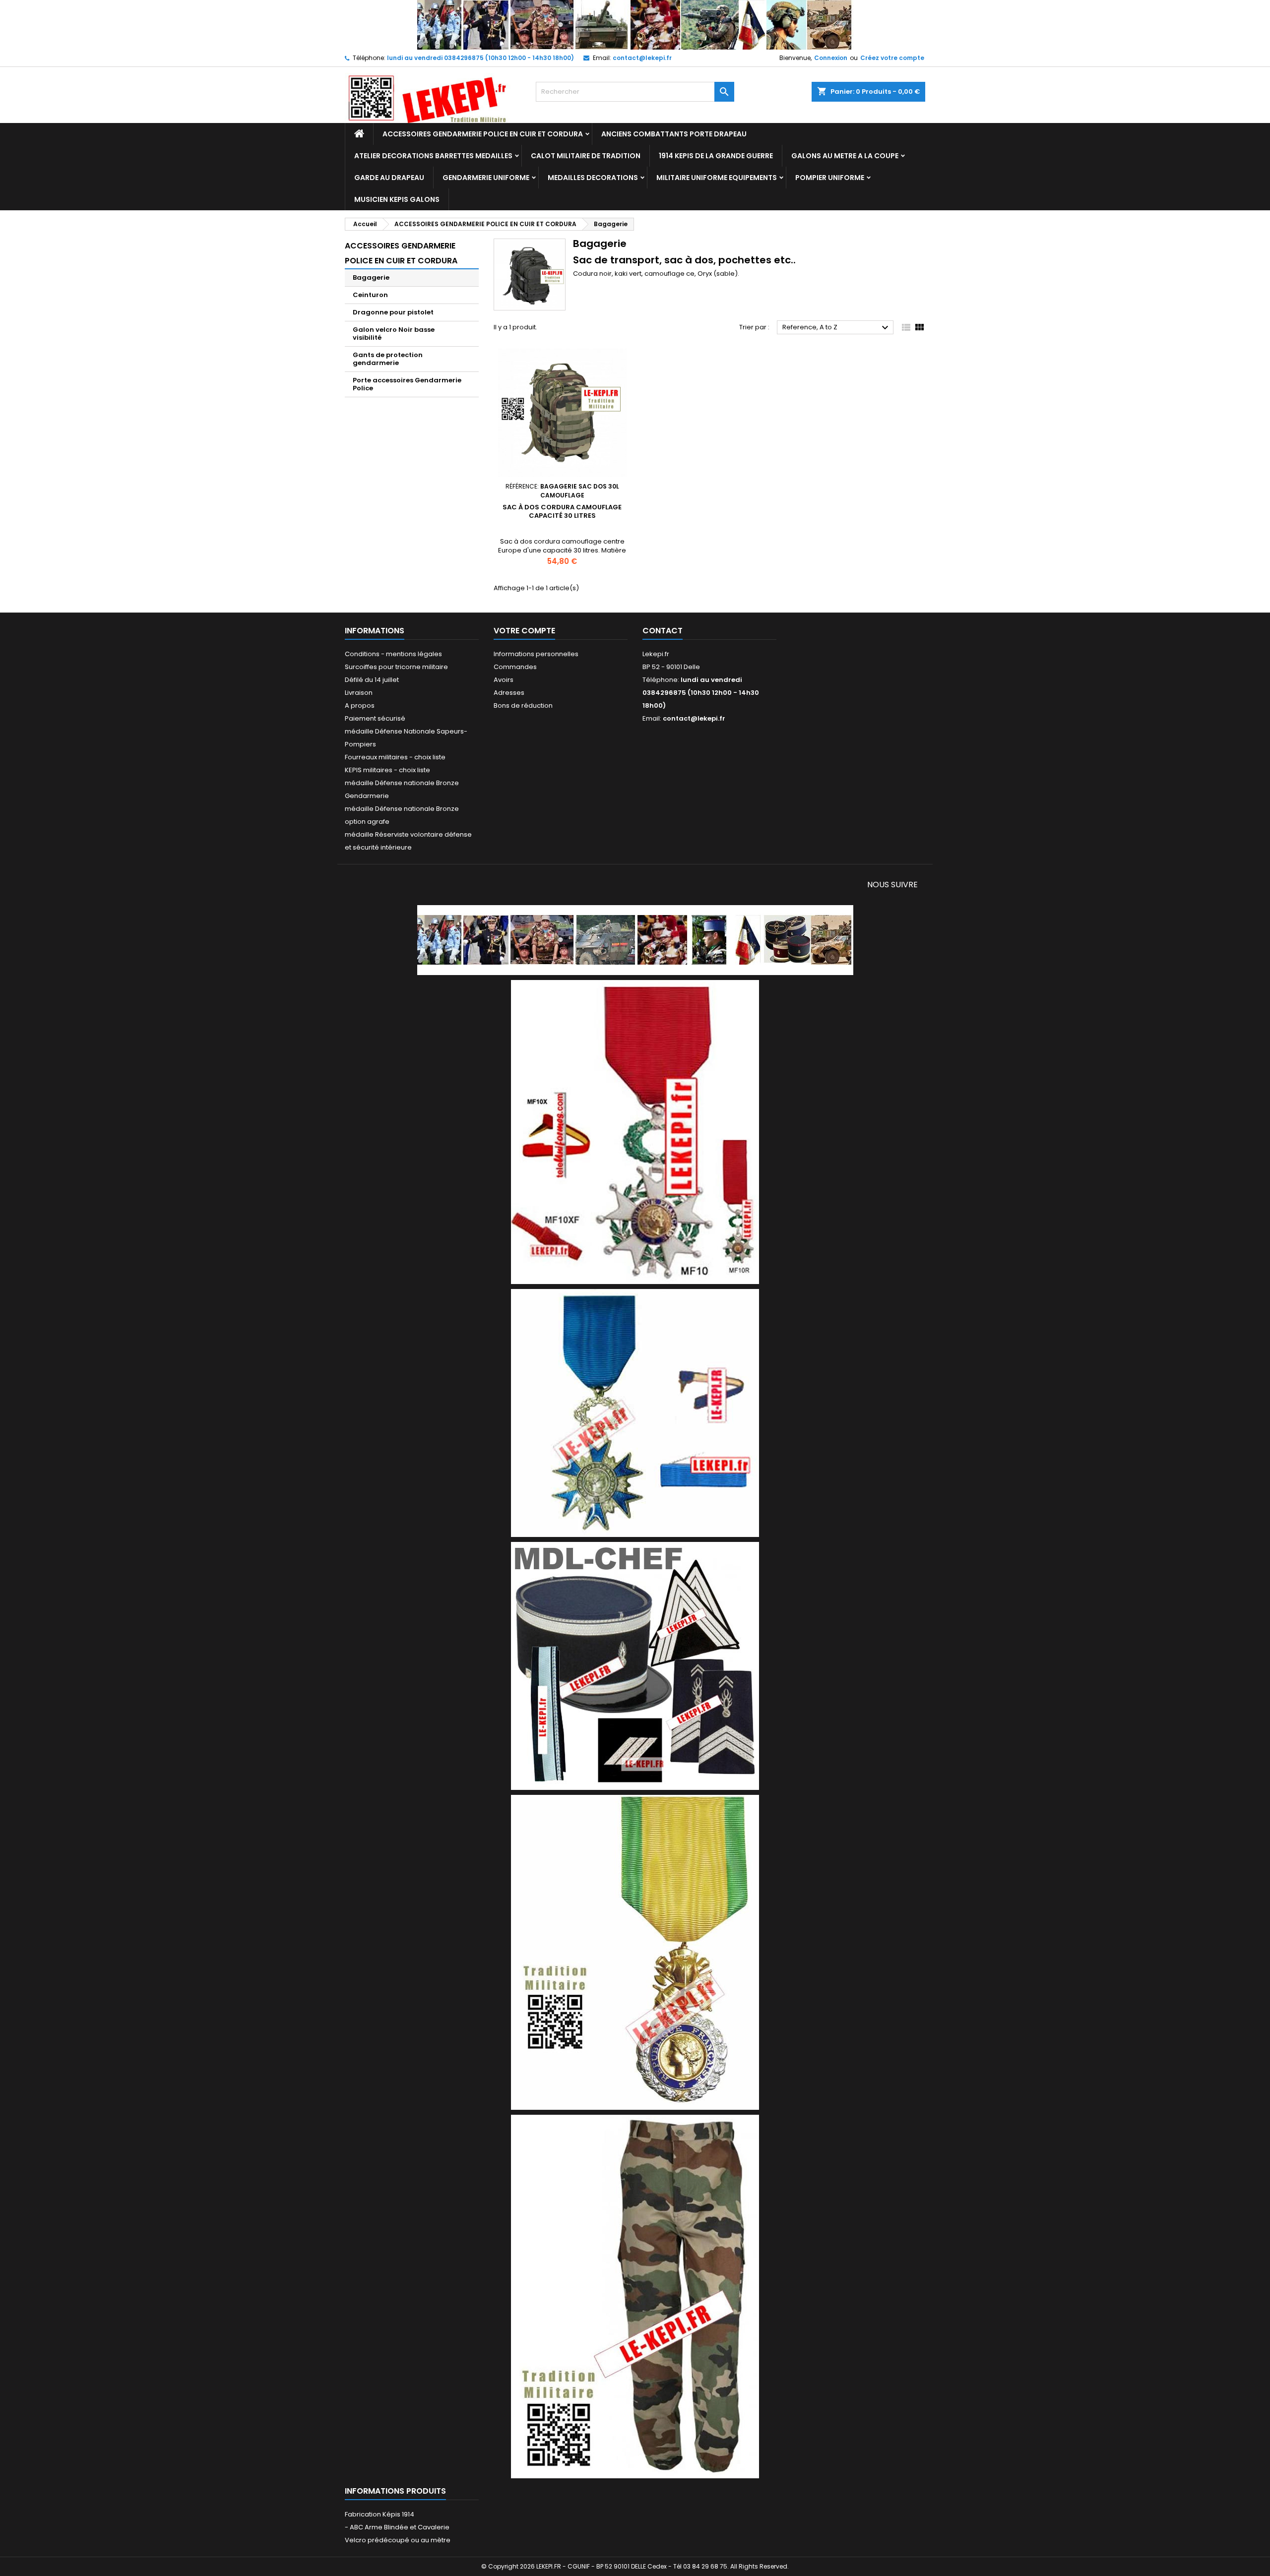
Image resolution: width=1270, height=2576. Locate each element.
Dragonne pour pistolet (393, 312)
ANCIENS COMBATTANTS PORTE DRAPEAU (674, 134)
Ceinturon (370, 295)
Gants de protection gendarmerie (388, 359)
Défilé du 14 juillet (372, 680)
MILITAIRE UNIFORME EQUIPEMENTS (717, 178)
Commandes (515, 667)
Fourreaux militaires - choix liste (395, 757)
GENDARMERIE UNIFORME (486, 178)
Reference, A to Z (837, 328)
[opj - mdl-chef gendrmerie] (635, 1665)
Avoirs (504, 680)
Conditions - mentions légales (393, 654)
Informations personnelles (536, 654)
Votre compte (524, 631)
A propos (360, 705)
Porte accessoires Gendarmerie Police (407, 384)
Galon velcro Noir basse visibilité (394, 334)
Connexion (831, 58)
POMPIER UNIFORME (830, 178)
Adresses (509, 693)
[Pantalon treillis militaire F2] (635, 2296)
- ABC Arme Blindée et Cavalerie (397, 2527)
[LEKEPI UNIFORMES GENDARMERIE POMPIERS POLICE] (635, 940)
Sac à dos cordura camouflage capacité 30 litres (562, 511)
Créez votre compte (892, 58)
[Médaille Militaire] (635, 1952)
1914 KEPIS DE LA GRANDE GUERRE (716, 156)
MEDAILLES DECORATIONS (593, 178)
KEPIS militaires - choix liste (387, 770)
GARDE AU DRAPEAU (389, 178)
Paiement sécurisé (375, 718)
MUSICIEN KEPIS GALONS (397, 199)
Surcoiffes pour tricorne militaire (396, 667)
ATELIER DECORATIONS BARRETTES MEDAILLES (433, 156)
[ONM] (635, 1412)
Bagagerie (371, 277)
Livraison (359, 693)
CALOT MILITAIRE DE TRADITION (586, 156)
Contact (663, 631)
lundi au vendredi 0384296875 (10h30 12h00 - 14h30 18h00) (480, 58)
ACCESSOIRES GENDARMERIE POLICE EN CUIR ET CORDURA (483, 134)
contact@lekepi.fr (642, 58)
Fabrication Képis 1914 (380, 2514)
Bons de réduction (523, 705)
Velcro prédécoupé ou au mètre (398, 2540)
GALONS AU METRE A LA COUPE (845, 156)
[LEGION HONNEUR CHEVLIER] (635, 1132)
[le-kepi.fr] (635, 25)
